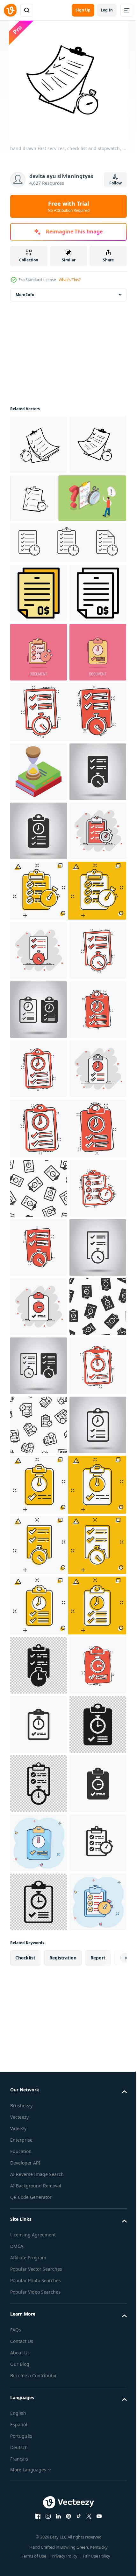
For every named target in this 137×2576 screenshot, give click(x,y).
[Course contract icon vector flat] (39, 652)
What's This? (70, 280)
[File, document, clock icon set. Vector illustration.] (67, 602)
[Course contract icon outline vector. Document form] (39, 711)
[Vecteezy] (10, 10)
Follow (115, 183)
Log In (107, 10)
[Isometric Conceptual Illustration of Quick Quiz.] (44, 557)
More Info (25, 295)
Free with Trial (69, 206)
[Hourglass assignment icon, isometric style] (39, 949)
